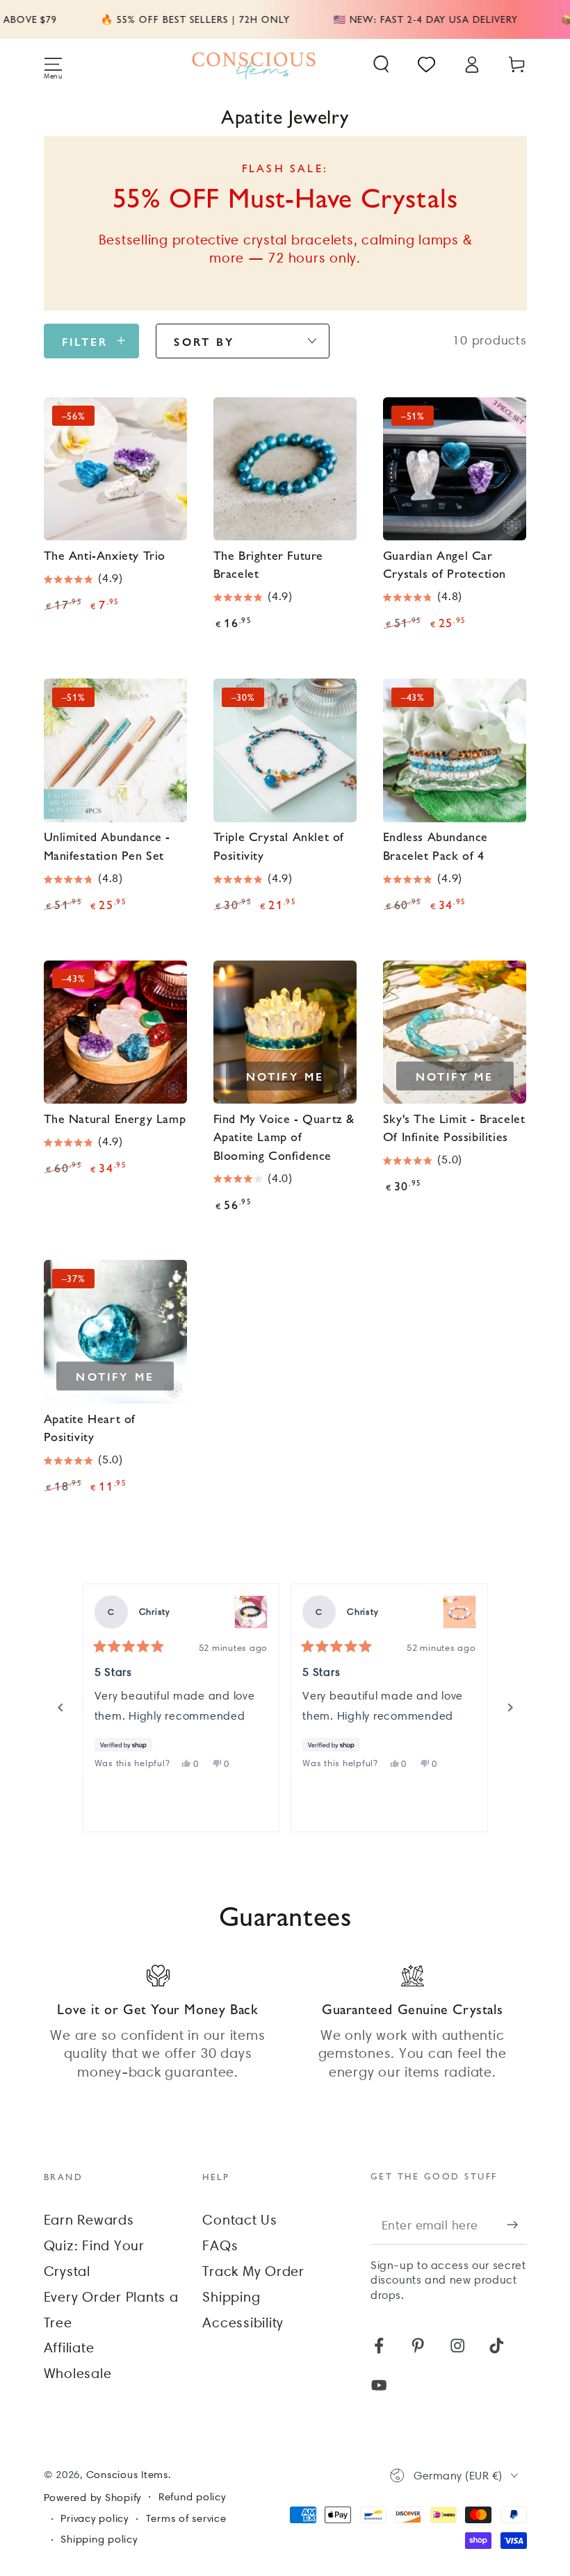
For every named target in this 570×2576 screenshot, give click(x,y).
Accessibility (243, 2322)
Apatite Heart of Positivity (90, 1427)
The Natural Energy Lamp (115, 1118)
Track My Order (253, 2271)
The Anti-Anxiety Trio (105, 555)
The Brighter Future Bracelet (268, 564)
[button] (381, 64)
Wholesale (78, 2373)
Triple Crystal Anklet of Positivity (279, 845)
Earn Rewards (89, 2220)
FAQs (220, 2245)
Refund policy (192, 2497)
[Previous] (60, 1708)
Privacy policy (95, 2518)
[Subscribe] (517, 2225)
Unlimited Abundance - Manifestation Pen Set (107, 845)
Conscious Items (127, 2475)
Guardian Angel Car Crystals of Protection (445, 564)
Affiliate (69, 2348)
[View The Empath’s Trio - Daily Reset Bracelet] (459, 1612)
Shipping (231, 2297)
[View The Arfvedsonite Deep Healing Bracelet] (251, 1612)
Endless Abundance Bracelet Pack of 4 (435, 845)
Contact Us (240, 2220)
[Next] (510, 1708)
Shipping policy (99, 2539)
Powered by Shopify (93, 2498)
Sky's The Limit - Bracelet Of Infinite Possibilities (454, 1127)
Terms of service (186, 2518)
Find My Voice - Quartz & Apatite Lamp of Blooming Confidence (284, 1136)
